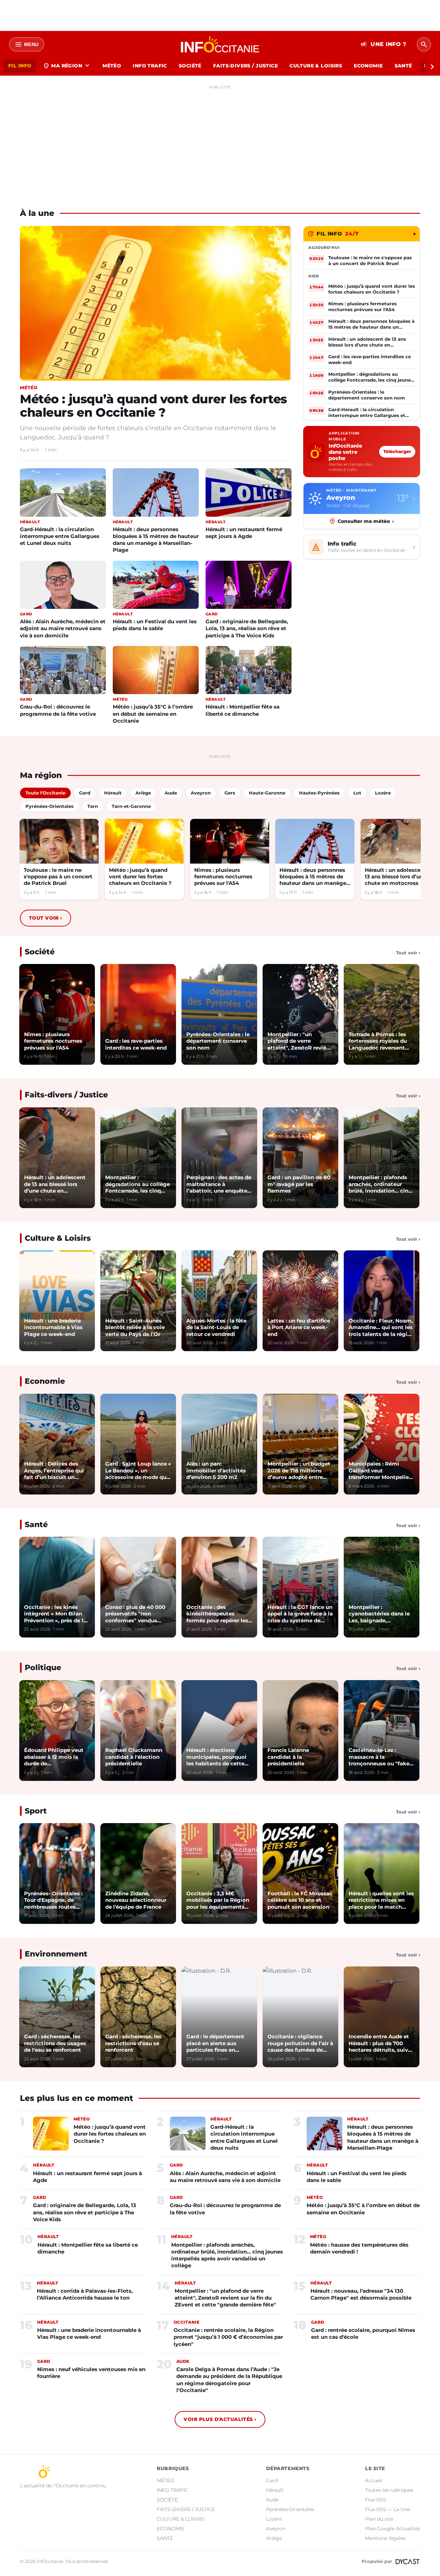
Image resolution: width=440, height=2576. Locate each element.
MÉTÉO (112, 66)
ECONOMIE (368, 66)
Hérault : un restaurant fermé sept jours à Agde (244, 533)
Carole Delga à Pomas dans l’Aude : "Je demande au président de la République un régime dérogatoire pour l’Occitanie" (229, 2380)
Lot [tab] (357, 793)
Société (40, 952)
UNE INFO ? (383, 44)
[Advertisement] (220, 140)
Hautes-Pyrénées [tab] (319, 793)
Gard (272, 2480)
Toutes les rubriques (389, 2490)
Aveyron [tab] (201, 793)
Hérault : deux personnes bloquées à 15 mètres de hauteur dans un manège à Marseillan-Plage (156, 540)
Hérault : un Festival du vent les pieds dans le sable (155, 625)
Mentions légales (385, 2538)
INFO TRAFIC (150, 66)
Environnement (56, 1954)
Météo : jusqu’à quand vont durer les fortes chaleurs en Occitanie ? (153, 406)
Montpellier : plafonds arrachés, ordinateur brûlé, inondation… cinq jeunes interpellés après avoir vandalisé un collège (227, 2255)
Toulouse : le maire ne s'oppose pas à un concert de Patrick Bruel (58, 877)
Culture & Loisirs (58, 1238)
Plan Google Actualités (393, 2529)
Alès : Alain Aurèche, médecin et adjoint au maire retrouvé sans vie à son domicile (63, 628)
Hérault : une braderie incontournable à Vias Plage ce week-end (89, 2333)
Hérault (275, 2490)
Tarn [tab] (93, 806)
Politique (43, 1668)
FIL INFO (20, 66)
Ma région (67, 66)
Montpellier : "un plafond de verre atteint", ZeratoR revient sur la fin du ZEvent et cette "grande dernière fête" (225, 2298)
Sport (36, 1811)
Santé (36, 1525)
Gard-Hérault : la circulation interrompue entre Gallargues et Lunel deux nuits (60, 536)
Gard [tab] (85, 793)
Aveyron (276, 2529)
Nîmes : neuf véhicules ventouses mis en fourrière (91, 2373)
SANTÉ (403, 66)
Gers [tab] (230, 793)
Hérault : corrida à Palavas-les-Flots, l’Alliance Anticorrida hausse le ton (85, 2294)
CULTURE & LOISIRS (316, 66)
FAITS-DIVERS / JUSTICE (245, 66)
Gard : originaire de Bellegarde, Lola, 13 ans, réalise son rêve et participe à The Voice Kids (247, 628)
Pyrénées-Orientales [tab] (49, 806)
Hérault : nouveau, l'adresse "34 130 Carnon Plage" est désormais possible (361, 2294)
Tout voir (46, 918)
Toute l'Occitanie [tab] (45, 793)
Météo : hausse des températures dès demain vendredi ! (359, 2248)
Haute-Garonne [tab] (267, 793)
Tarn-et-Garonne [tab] (131, 806)
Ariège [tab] (143, 793)
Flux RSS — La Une (388, 2509)
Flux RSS (376, 2500)
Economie (45, 1381)
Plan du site (379, 2519)
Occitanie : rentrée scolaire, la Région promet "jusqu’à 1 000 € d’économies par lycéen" (228, 2337)
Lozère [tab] (383, 793)
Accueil (374, 2480)
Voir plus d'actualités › (220, 2419)
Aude (272, 2500)
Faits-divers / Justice (66, 1095)
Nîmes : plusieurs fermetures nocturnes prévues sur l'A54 (223, 877)
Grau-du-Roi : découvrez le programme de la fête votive (58, 710)
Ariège (274, 2538)
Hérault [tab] (113, 793)
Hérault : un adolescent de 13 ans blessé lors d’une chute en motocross (399, 877)
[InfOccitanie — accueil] (220, 44)
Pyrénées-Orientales (290, 2509)
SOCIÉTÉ (190, 66)
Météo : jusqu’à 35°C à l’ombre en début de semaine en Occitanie (153, 714)
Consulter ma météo (366, 521)
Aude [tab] (171, 793)
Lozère (274, 2519)
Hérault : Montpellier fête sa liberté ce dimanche (243, 710)
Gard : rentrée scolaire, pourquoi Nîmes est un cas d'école (363, 2333)
